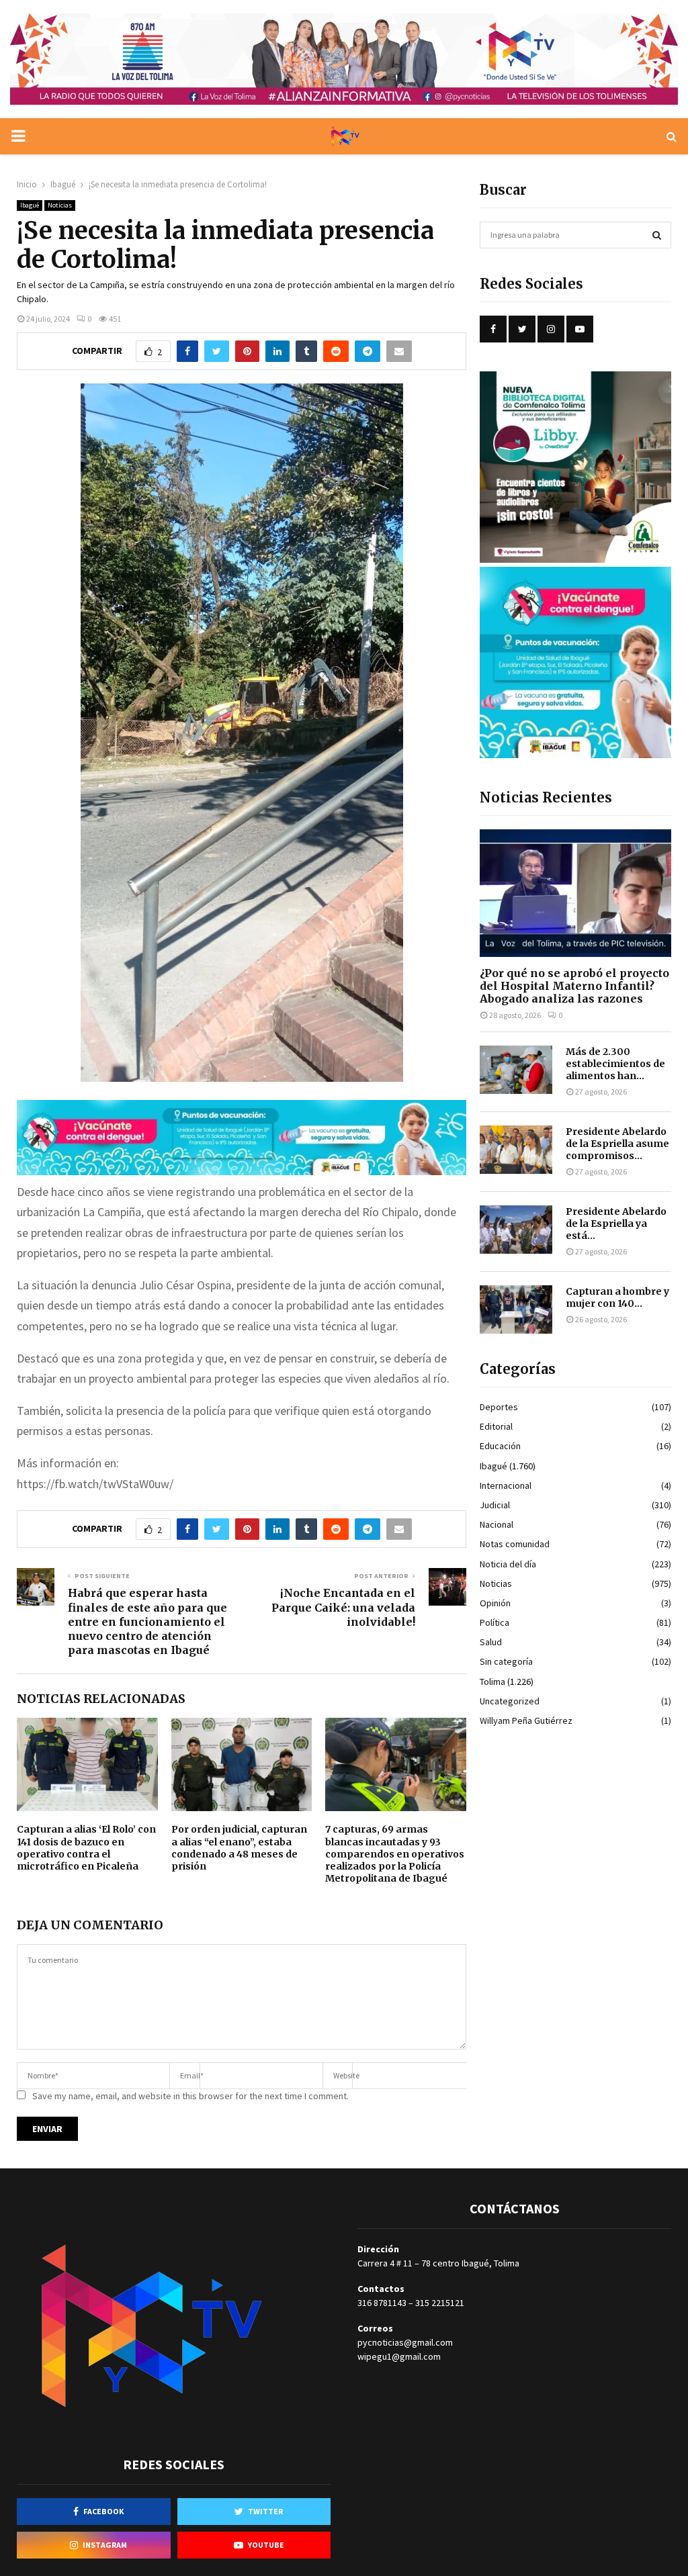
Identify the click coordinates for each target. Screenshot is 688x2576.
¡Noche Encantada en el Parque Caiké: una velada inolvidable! (343, 1607)
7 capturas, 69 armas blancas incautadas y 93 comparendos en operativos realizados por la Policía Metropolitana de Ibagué (395, 1854)
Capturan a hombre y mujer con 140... (617, 1297)
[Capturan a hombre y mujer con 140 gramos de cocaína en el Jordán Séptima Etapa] (516, 1309)
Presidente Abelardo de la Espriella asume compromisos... (617, 1144)
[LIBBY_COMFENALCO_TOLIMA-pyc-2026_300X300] (575, 559)
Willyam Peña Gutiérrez (526, 1720)
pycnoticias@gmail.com (405, 2342)
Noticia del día (508, 1564)
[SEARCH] (657, 235)
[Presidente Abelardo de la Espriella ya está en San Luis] (516, 1230)
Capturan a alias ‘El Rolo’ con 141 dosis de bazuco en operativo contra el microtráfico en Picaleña (86, 1848)
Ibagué (30, 205)
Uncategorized (510, 1701)
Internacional (506, 1485)
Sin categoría (506, 1661)
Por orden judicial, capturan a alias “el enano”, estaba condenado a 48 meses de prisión (239, 1848)
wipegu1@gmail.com (399, 2356)
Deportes (499, 1407)
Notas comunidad (515, 1544)
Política (494, 1622)
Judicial (495, 1505)
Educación (500, 1446)
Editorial (496, 1426)
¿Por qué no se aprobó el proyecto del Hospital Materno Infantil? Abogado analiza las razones (574, 986)
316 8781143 (382, 2303)
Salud (491, 1642)
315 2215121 (440, 2303)
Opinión (495, 1603)
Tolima (492, 1682)
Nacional (497, 1524)
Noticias (60, 205)
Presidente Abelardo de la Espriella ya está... (616, 1224)
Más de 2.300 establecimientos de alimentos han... (615, 1064)
